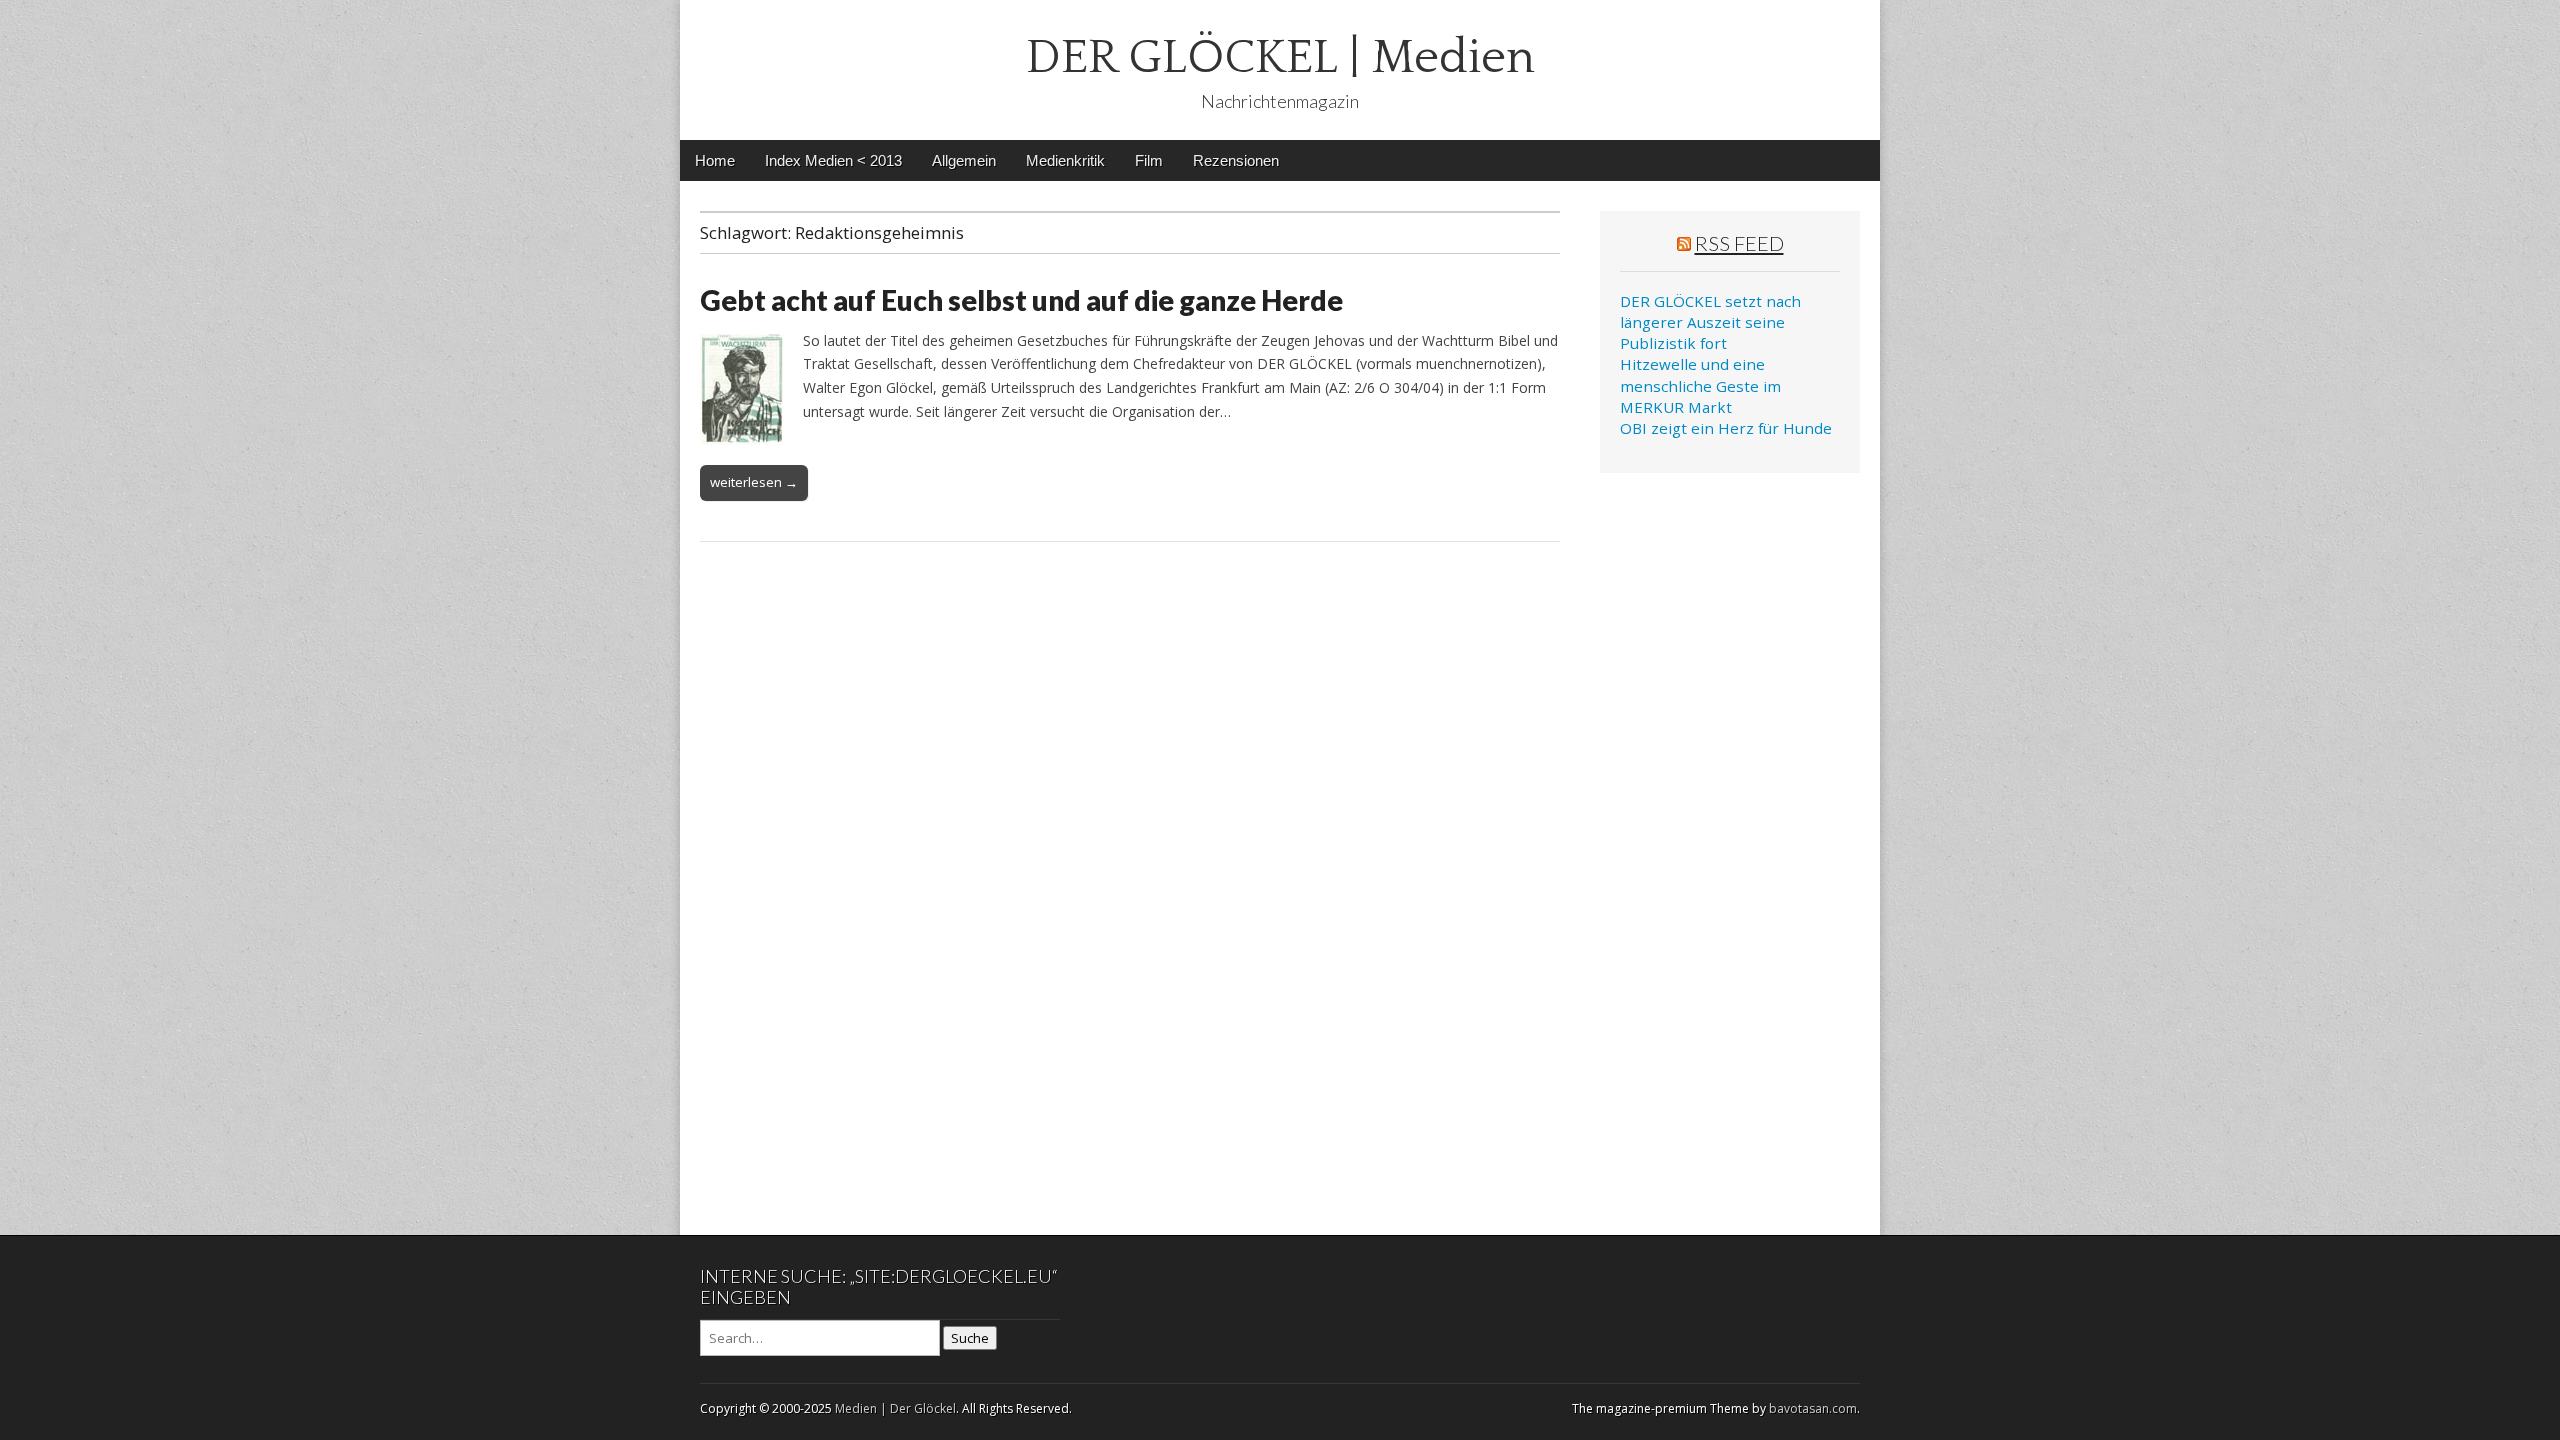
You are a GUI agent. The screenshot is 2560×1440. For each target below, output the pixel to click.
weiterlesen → (754, 482)
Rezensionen (1236, 160)
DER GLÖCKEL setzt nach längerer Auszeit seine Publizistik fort (1710, 322)
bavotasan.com (1813, 1408)
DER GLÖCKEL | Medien (1280, 57)
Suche (970, 1338)
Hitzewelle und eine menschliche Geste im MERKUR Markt (1700, 385)
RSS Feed (1739, 243)
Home (715, 160)
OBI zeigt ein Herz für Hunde (1726, 428)
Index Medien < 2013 (833, 160)
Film (1149, 160)
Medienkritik (1065, 160)
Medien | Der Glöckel (895, 1408)
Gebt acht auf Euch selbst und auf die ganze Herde (1021, 300)
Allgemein (964, 160)
